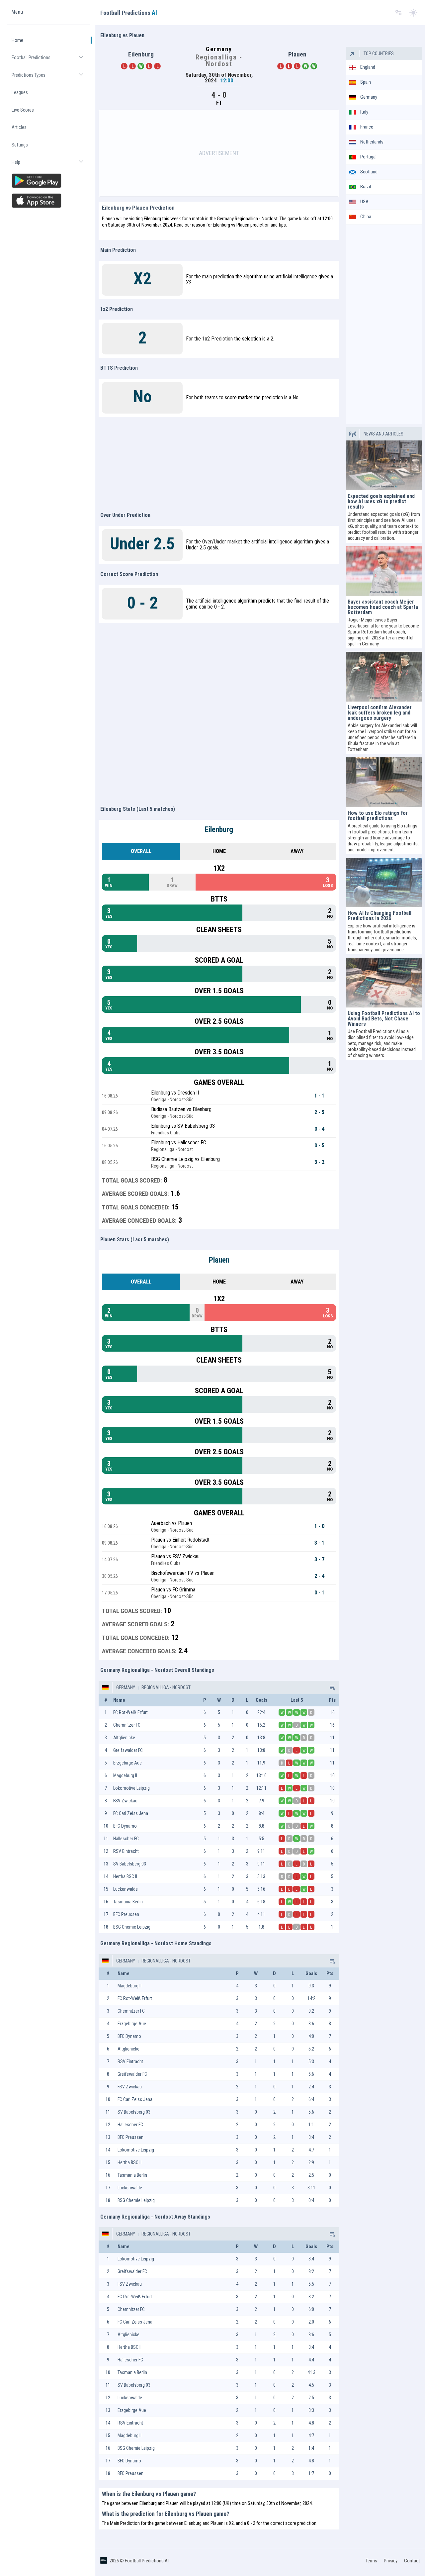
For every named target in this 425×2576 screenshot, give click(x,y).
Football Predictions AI (147, 2561)
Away (297, 851)
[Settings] (398, 13)
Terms (371, 2561)
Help (51, 165)
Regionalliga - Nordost (166, 1687)
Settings (20, 145)
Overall (141, 851)
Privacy (391, 2561)
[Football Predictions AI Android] (48, 181)
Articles (19, 127)
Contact (412, 2561)
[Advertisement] (219, 153)
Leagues (20, 92)
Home (17, 40)
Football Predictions (51, 60)
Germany (126, 1687)
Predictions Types (51, 78)
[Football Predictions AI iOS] (48, 201)
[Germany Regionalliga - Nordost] (332, 1687)
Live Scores (23, 110)
